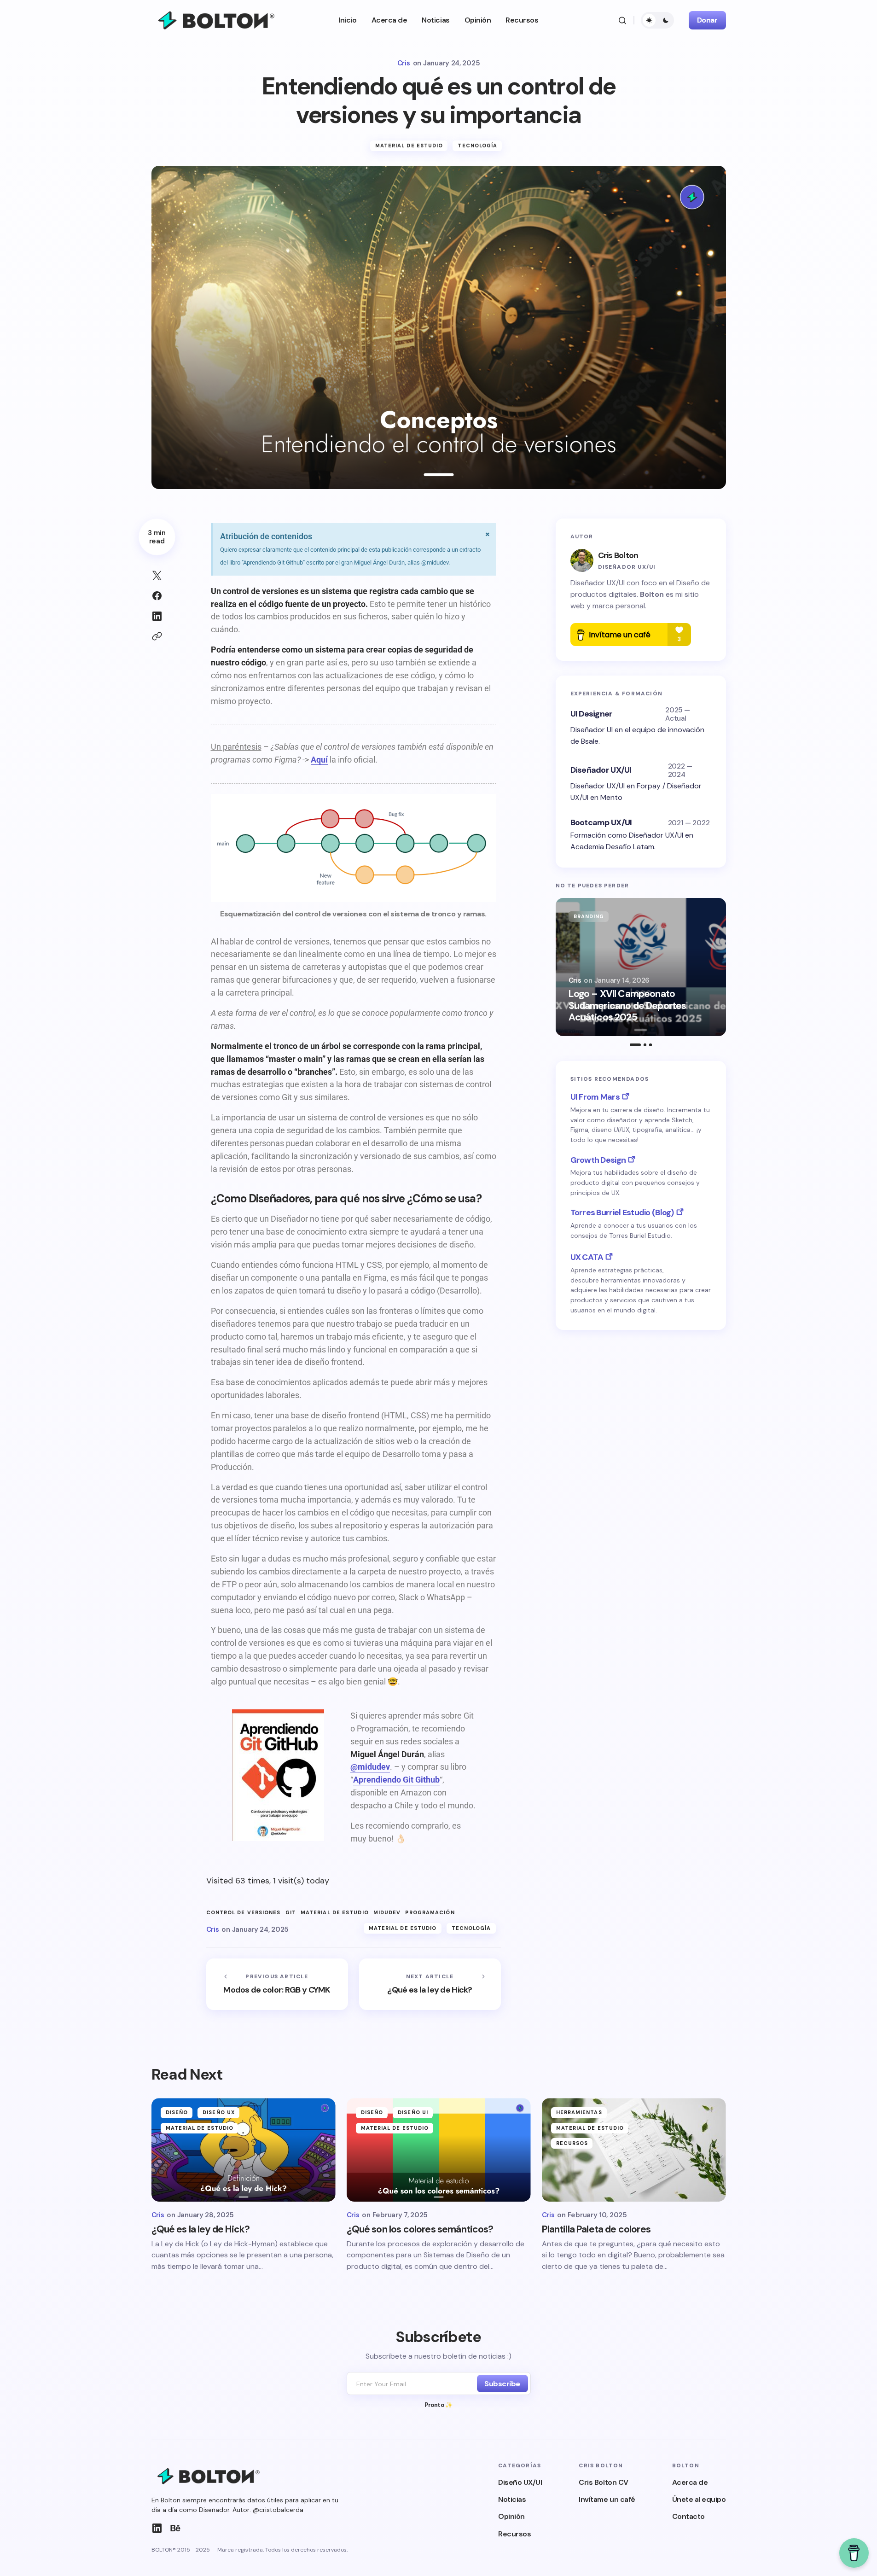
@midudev (370, 1767)
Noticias (512, 2499)
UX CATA (587, 1257)
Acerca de (690, 2482)
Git (291, 1913)
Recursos (572, 2143)
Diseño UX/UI (520, 2482)
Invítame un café (607, 2499)
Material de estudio (409, 146)
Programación (430, 1913)
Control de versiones (244, 1913)
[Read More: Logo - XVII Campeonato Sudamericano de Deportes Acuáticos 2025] (641, 967)
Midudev (387, 1913)
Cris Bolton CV (603, 2482)
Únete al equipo (699, 2499)
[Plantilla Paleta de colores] (634, 2150)
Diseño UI (413, 2112)
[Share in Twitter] (157, 576)
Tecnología (477, 146)
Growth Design (598, 1160)
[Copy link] (157, 636)
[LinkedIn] (157, 2528)
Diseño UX (219, 2112)
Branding (589, 916)
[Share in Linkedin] (157, 616)
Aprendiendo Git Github (396, 1780)
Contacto (688, 2516)
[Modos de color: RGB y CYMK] (277, 1984)
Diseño (177, 2112)
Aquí (319, 760)
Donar (707, 20)
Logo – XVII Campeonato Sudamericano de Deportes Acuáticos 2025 (627, 1006)
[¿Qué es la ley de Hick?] (430, 1984)
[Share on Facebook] (157, 596)
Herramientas (579, 2112)
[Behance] (175, 2528)
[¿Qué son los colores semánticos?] (439, 2150)
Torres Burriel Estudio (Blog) (622, 1212)
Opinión (511, 2516)
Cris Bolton (618, 555)
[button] (622, 20)
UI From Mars (595, 1097)
